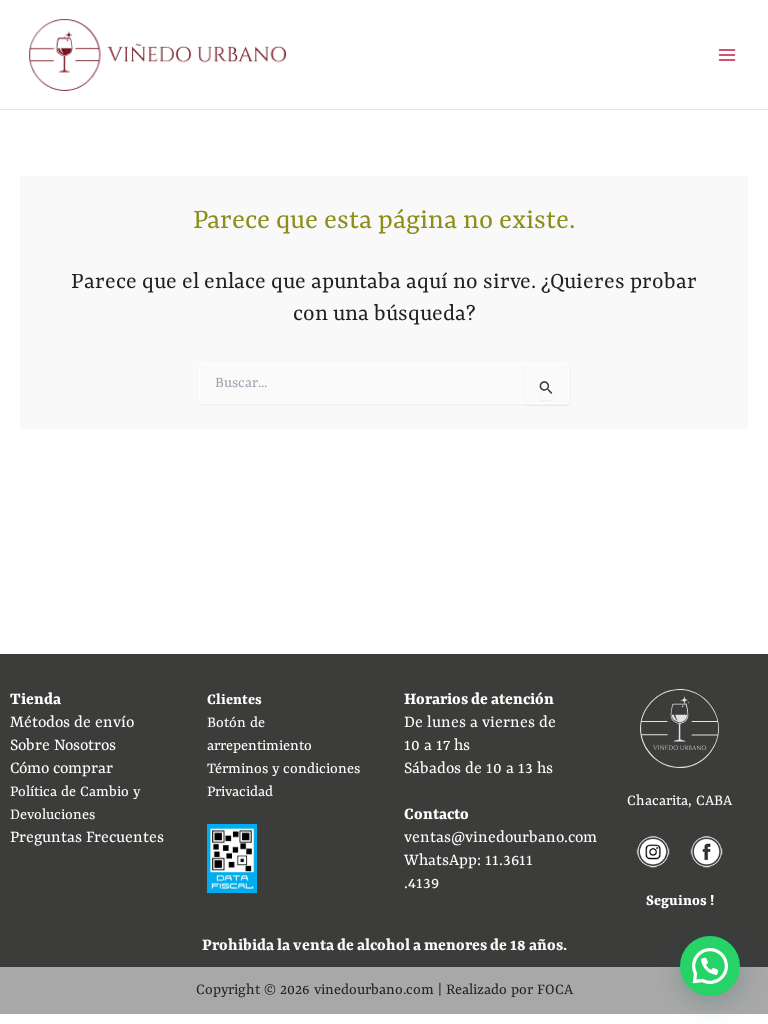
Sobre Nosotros (63, 746)
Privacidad (240, 792)
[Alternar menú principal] (726, 54)
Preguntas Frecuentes (87, 838)
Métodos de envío (72, 723)
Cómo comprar (61, 769)
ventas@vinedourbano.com (500, 838)
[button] (710, 966)
